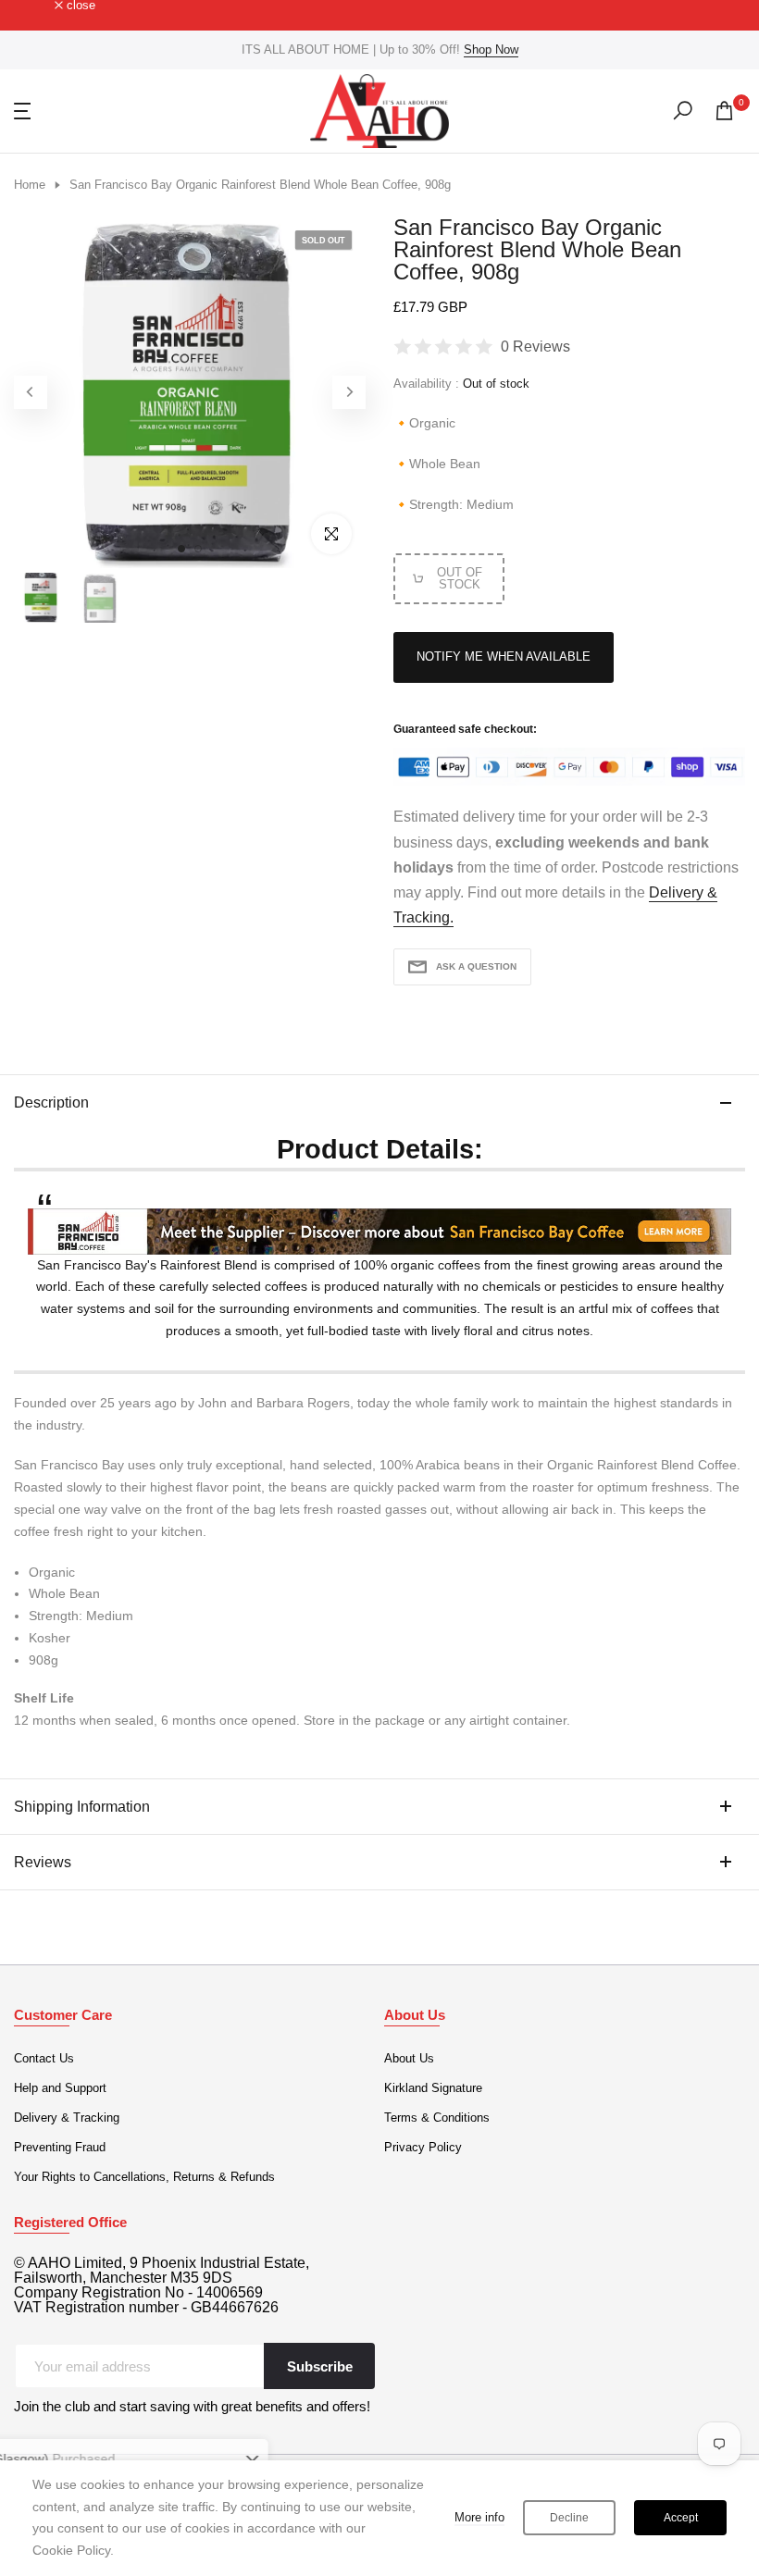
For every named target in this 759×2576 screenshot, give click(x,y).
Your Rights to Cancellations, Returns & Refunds (144, 2177)
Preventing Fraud (60, 2147)
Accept (681, 2518)
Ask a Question (476, 966)
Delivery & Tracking (67, 2118)
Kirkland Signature (433, 2088)
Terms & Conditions (437, 2118)
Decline (569, 2518)
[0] (724, 111)
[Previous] (31, 392)
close (38, 6)
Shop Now (491, 50)
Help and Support (60, 2088)
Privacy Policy (423, 2147)
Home (30, 185)
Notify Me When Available (504, 656)
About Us (409, 2058)
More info (479, 2517)
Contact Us (44, 2058)
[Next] (349, 392)
